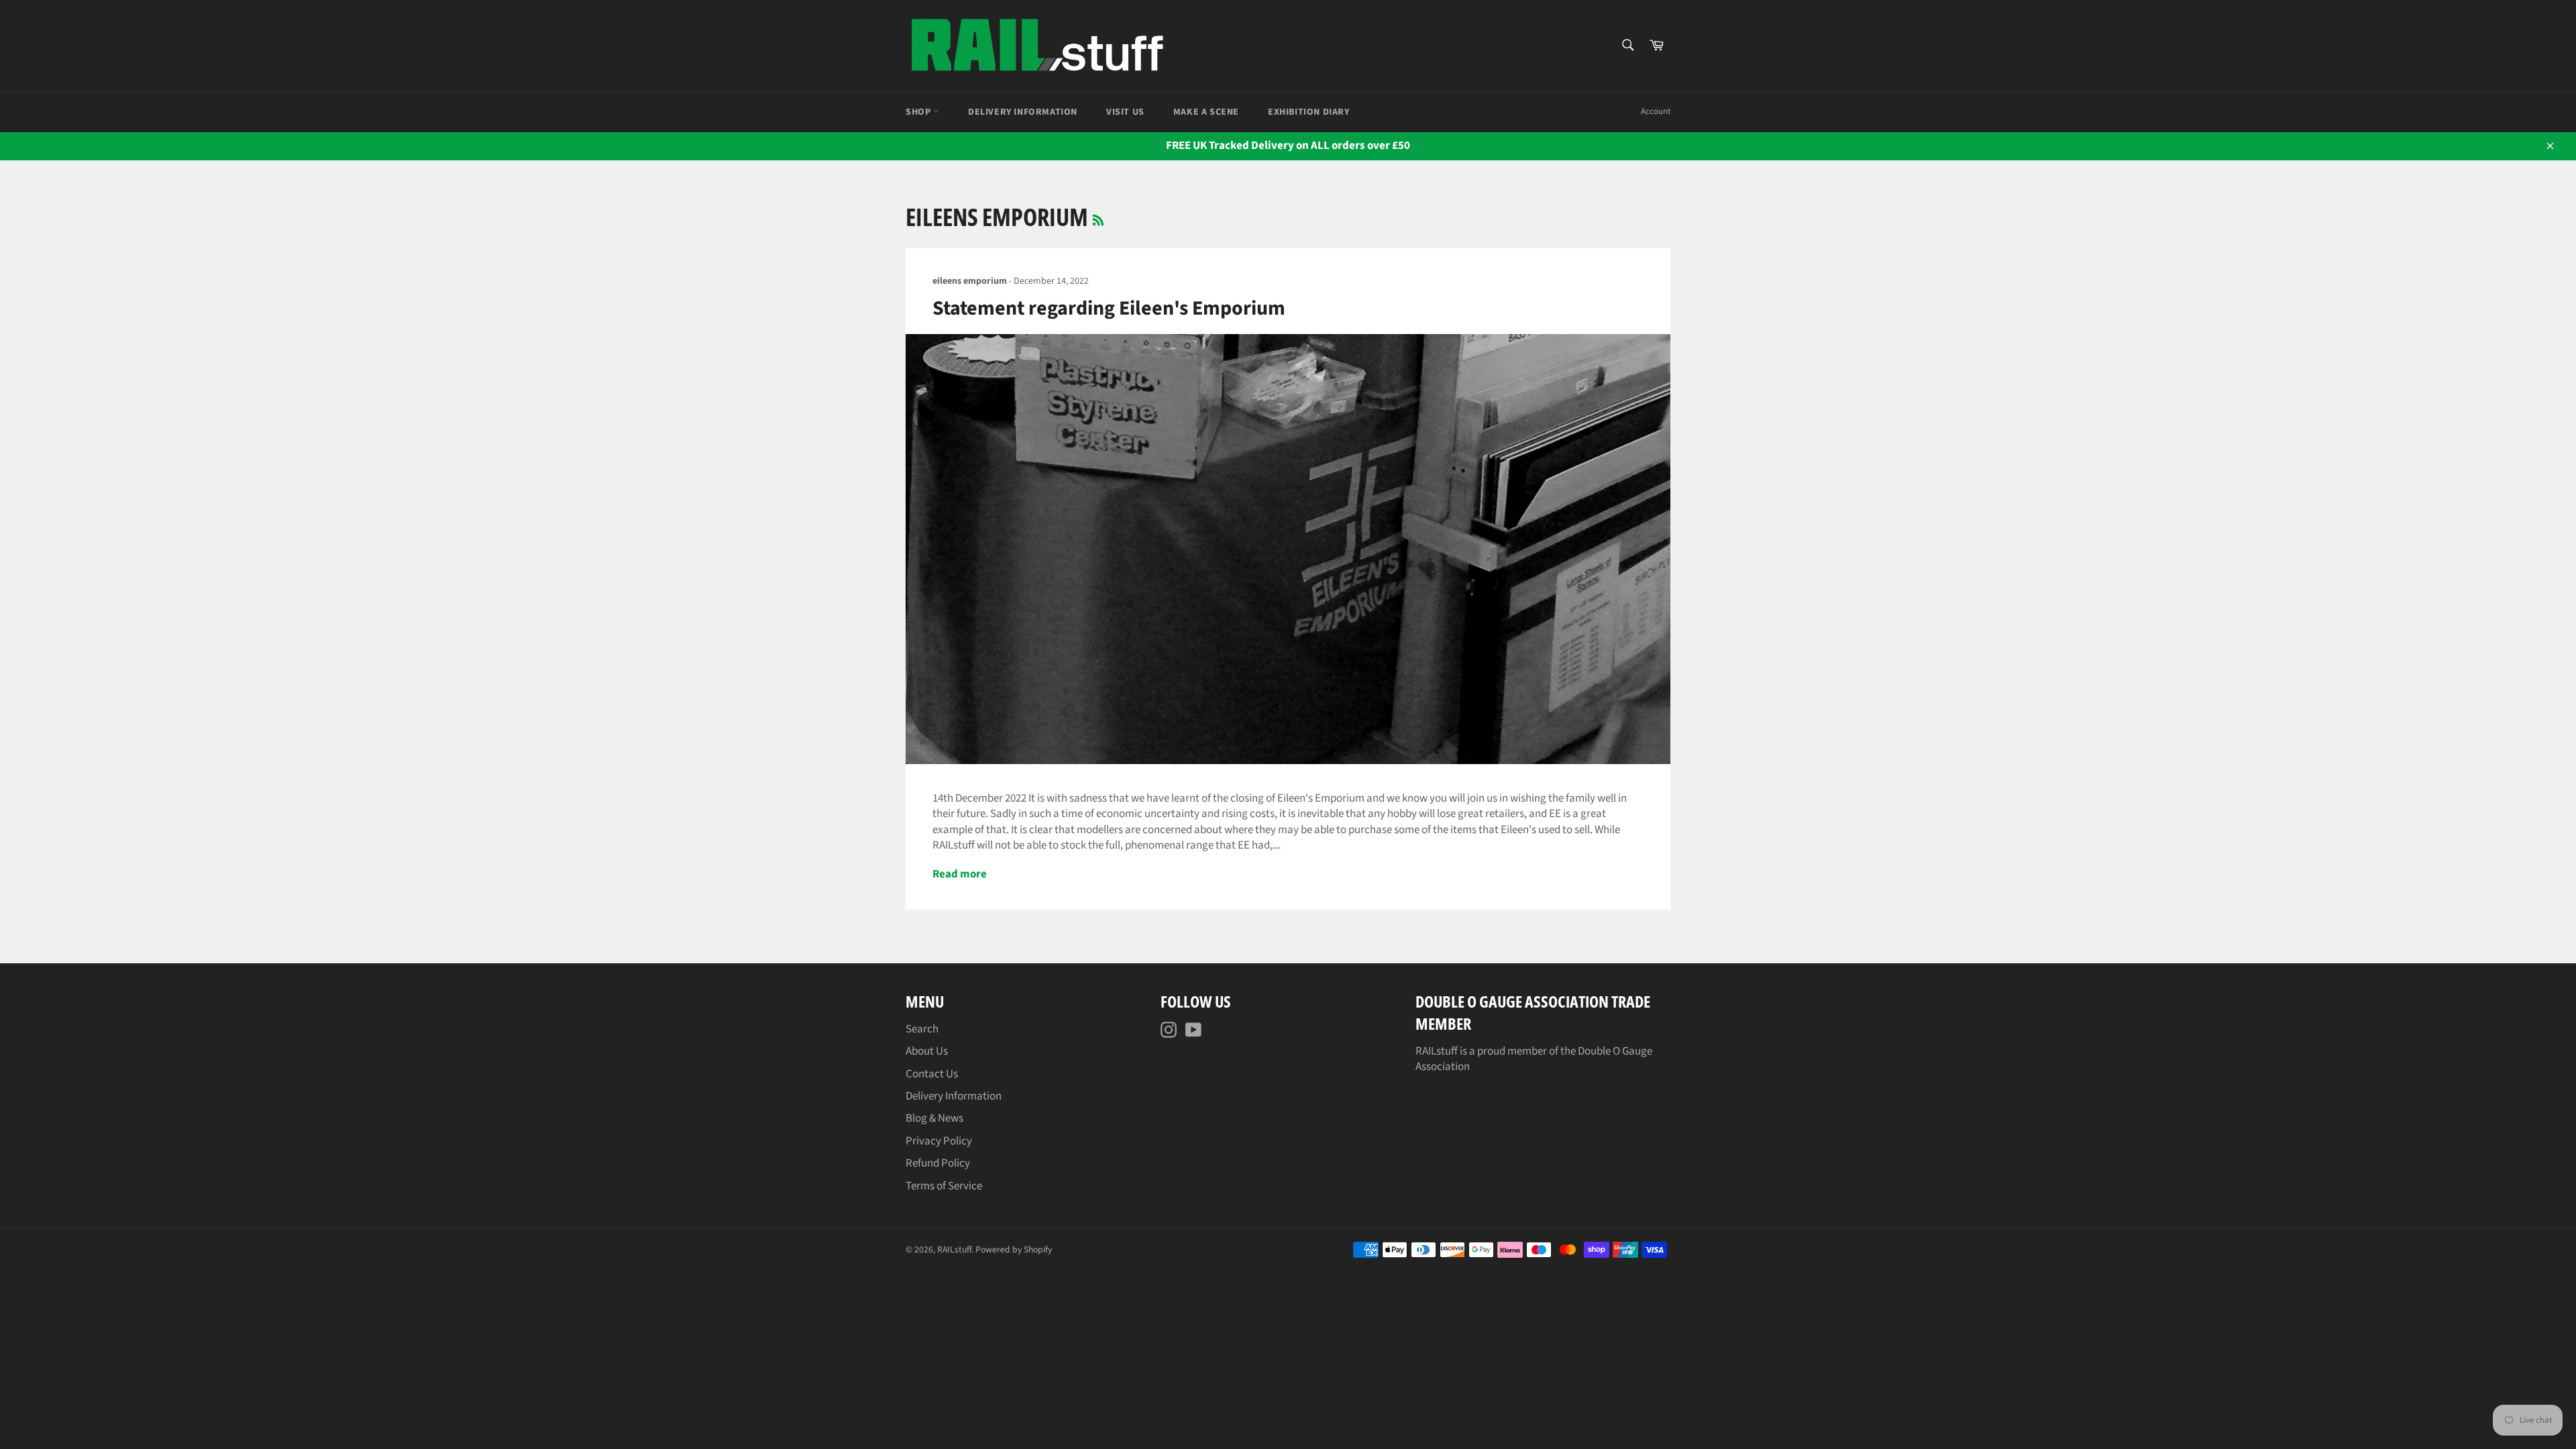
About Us (927, 1051)
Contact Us (932, 1074)
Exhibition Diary (1309, 112)
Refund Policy (938, 1163)
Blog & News (934, 1118)
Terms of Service (944, 1186)
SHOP (919, 112)
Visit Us (1125, 112)
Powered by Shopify (1014, 1249)
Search (922, 1029)
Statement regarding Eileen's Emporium (1109, 308)
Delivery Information (1023, 112)
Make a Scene (1206, 112)
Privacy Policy (939, 1141)
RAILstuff (954, 1249)
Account (1656, 111)
